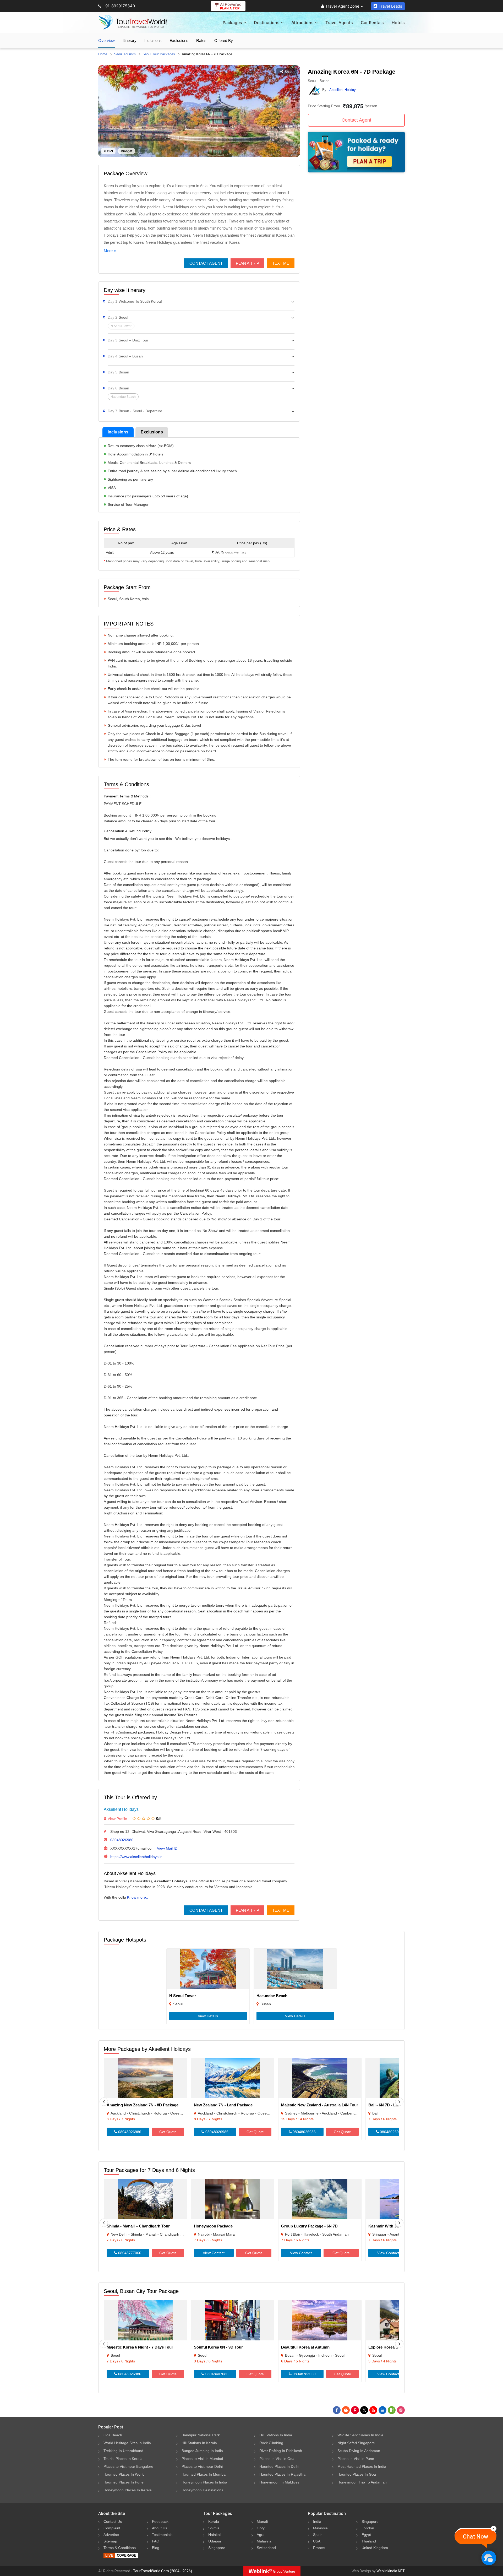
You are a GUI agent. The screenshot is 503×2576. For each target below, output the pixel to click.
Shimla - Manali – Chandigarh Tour (138, 2226)
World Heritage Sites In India (127, 2443)
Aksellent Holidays (121, 1809)
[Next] (399, 2102)
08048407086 (216, 2374)
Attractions (302, 23)
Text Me (281, 263)
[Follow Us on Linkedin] (382, 2410)
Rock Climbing (271, 2443)
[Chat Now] (489, 2558)
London (368, 2528)
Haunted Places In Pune (124, 2482)
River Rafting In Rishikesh (281, 2451)
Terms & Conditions (120, 2548)
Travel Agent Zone (342, 6)
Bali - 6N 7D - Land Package (394, 2105)
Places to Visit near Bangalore (128, 2466)
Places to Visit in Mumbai (202, 2459)
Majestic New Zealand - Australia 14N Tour (320, 2105)
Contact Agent (206, 263)
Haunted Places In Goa (357, 2474)
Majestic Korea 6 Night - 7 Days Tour (140, 2347)
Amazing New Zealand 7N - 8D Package (143, 2105)
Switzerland (266, 2548)
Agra (261, 2535)
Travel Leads (390, 6)
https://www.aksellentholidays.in (136, 1857)
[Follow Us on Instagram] (401, 2410)
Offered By (224, 40)
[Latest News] (346, 2410)
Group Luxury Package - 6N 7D (309, 2226)
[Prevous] (104, 2102)
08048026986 (122, 1840)
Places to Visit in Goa (277, 2459)
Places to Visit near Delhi (202, 2466)
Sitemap (110, 2541)
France (319, 2548)
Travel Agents (339, 23)
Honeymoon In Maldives (279, 2482)
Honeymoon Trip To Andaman (362, 2482)
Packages (232, 23)
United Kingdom (375, 2548)
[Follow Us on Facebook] (337, 2410)
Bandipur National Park (201, 2435)
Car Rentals (372, 23)
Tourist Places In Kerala (123, 2459)
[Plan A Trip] (356, 171)
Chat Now (475, 2537)
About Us (160, 2528)
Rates (201, 40)
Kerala (214, 2521)
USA (317, 2541)
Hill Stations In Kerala (199, 2443)
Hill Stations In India (276, 2435)
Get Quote (168, 2132)
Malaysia (264, 2541)
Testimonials (162, 2535)
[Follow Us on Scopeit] (392, 2410)
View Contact (214, 2253)
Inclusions (153, 40)
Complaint (112, 2528)
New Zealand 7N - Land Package (223, 2105)
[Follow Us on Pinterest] (355, 2410)
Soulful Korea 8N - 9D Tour (218, 2347)
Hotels (398, 23)
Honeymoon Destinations (202, 2490)
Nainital (214, 2535)
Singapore (217, 2548)
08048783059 (304, 2374)
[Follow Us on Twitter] (364, 2410)
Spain (318, 2535)
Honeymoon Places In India (204, 2482)
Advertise (111, 2535)
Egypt (366, 2535)
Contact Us (113, 2521)
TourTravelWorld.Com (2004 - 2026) (163, 2571)
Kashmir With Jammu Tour (393, 2226)
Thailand (369, 2541)
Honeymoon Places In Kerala (128, 2490)
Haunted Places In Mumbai (204, 2474)
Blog (156, 2548)
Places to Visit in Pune (356, 2459)
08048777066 (129, 2253)
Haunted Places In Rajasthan (283, 2474)
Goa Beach (113, 2435)
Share (289, 72)
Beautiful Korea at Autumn (305, 2347)
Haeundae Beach (272, 1996)
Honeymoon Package (213, 2226)
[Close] (494, 2529)
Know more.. (138, 1897)
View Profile (117, 1819)
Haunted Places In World (124, 2474)
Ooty (261, 2528)
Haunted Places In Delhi (279, 2466)
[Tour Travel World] (133, 23)
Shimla (214, 2528)
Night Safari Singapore (356, 2443)
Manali (262, 2521)
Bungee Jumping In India (202, 2451)
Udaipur (215, 2541)
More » (110, 251)
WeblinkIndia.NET (391, 2571)
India (317, 2521)
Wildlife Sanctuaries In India (360, 2435)
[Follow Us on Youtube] (373, 2410)
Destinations (267, 23)
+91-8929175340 (119, 6)
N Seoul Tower (183, 1996)
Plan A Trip (247, 263)
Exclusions (179, 40)
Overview (106, 40)
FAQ (156, 2541)
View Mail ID (167, 1848)
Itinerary (130, 40)
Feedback (160, 2521)
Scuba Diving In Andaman (359, 2451)
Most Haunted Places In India (362, 2466)
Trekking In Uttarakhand (123, 2451)
